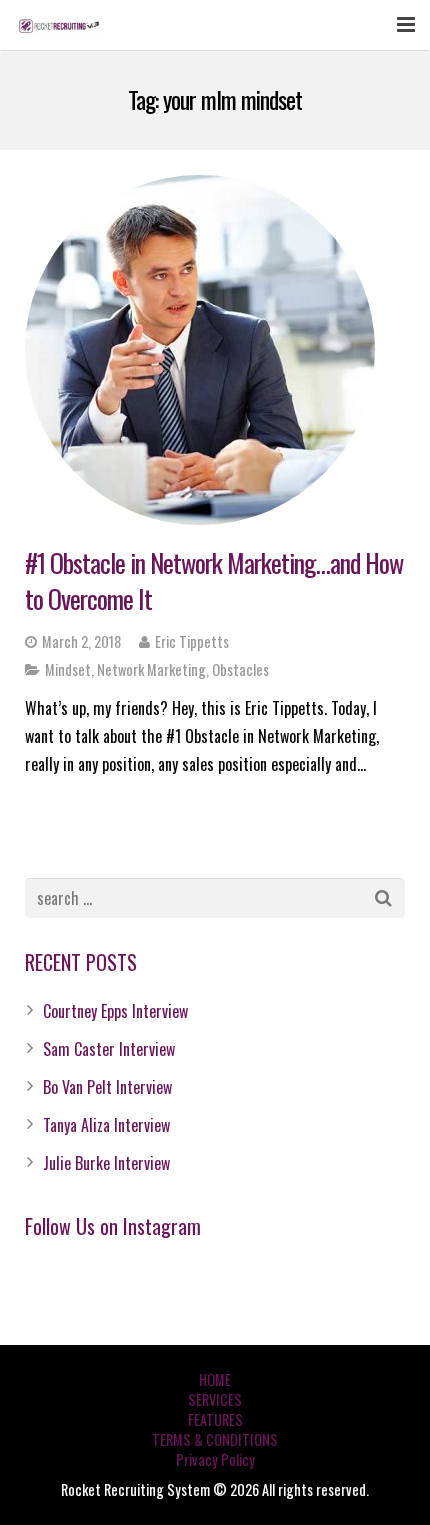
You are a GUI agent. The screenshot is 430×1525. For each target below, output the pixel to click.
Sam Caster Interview (109, 1049)
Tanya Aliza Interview (106, 1125)
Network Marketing (151, 669)
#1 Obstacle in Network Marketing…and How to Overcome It (214, 580)
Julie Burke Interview (106, 1163)
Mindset (68, 669)
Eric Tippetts (192, 641)
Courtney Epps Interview (115, 1011)
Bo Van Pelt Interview (107, 1087)
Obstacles (240, 669)
